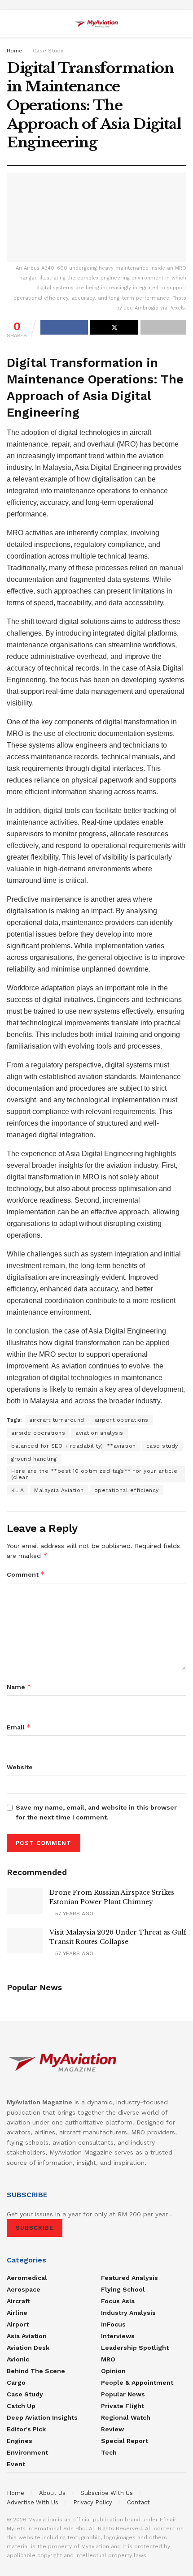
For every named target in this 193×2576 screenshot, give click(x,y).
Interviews (118, 2336)
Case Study (48, 51)
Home (15, 51)
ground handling (34, 1459)
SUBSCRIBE (35, 2228)
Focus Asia (118, 2301)
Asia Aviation (27, 2336)
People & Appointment (137, 2382)
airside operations (38, 1433)
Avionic (18, 2359)
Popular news (123, 2394)
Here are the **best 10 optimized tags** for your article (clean (94, 1474)
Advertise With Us (33, 2502)
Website (20, 1767)
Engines (20, 2441)
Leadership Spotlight (135, 2348)
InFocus (113, 2324)
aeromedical (27, 2278)
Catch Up (21, 2406)
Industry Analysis (128, 2313)
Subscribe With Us (107, 2493)
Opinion (113, 2371)
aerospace (24, 2289)
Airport (18, 2324)
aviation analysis (99, 1433)
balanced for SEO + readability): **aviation (74, 1446)
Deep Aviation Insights (42, 2417)
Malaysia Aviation (59, 1490)
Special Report (125, 2441)
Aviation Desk (28, 2348)
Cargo (16, 2382)
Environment (27, 2452)
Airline (17, 2313)
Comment (26, 1574)
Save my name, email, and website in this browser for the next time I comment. (96, 1812)
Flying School (123, 2289)
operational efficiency (127, 1490)
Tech (109, 2452)
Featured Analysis (129, 2278)
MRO (108, 2359)
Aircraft (18, 2301)
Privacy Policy (93, 2502)
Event (16, 2464)
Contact (138, 2502)
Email (19, 1727)
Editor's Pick (26, 2429)
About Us (52, 2493)
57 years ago (73, 1914)
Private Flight (123, 2406)
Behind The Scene (36, 2371)
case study (162, 1446)
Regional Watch (126, 2417)
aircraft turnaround (57, 1420)
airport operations (122, 1420)
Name (19, 1687)
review (112, 2429)
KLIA (18, 1490)
